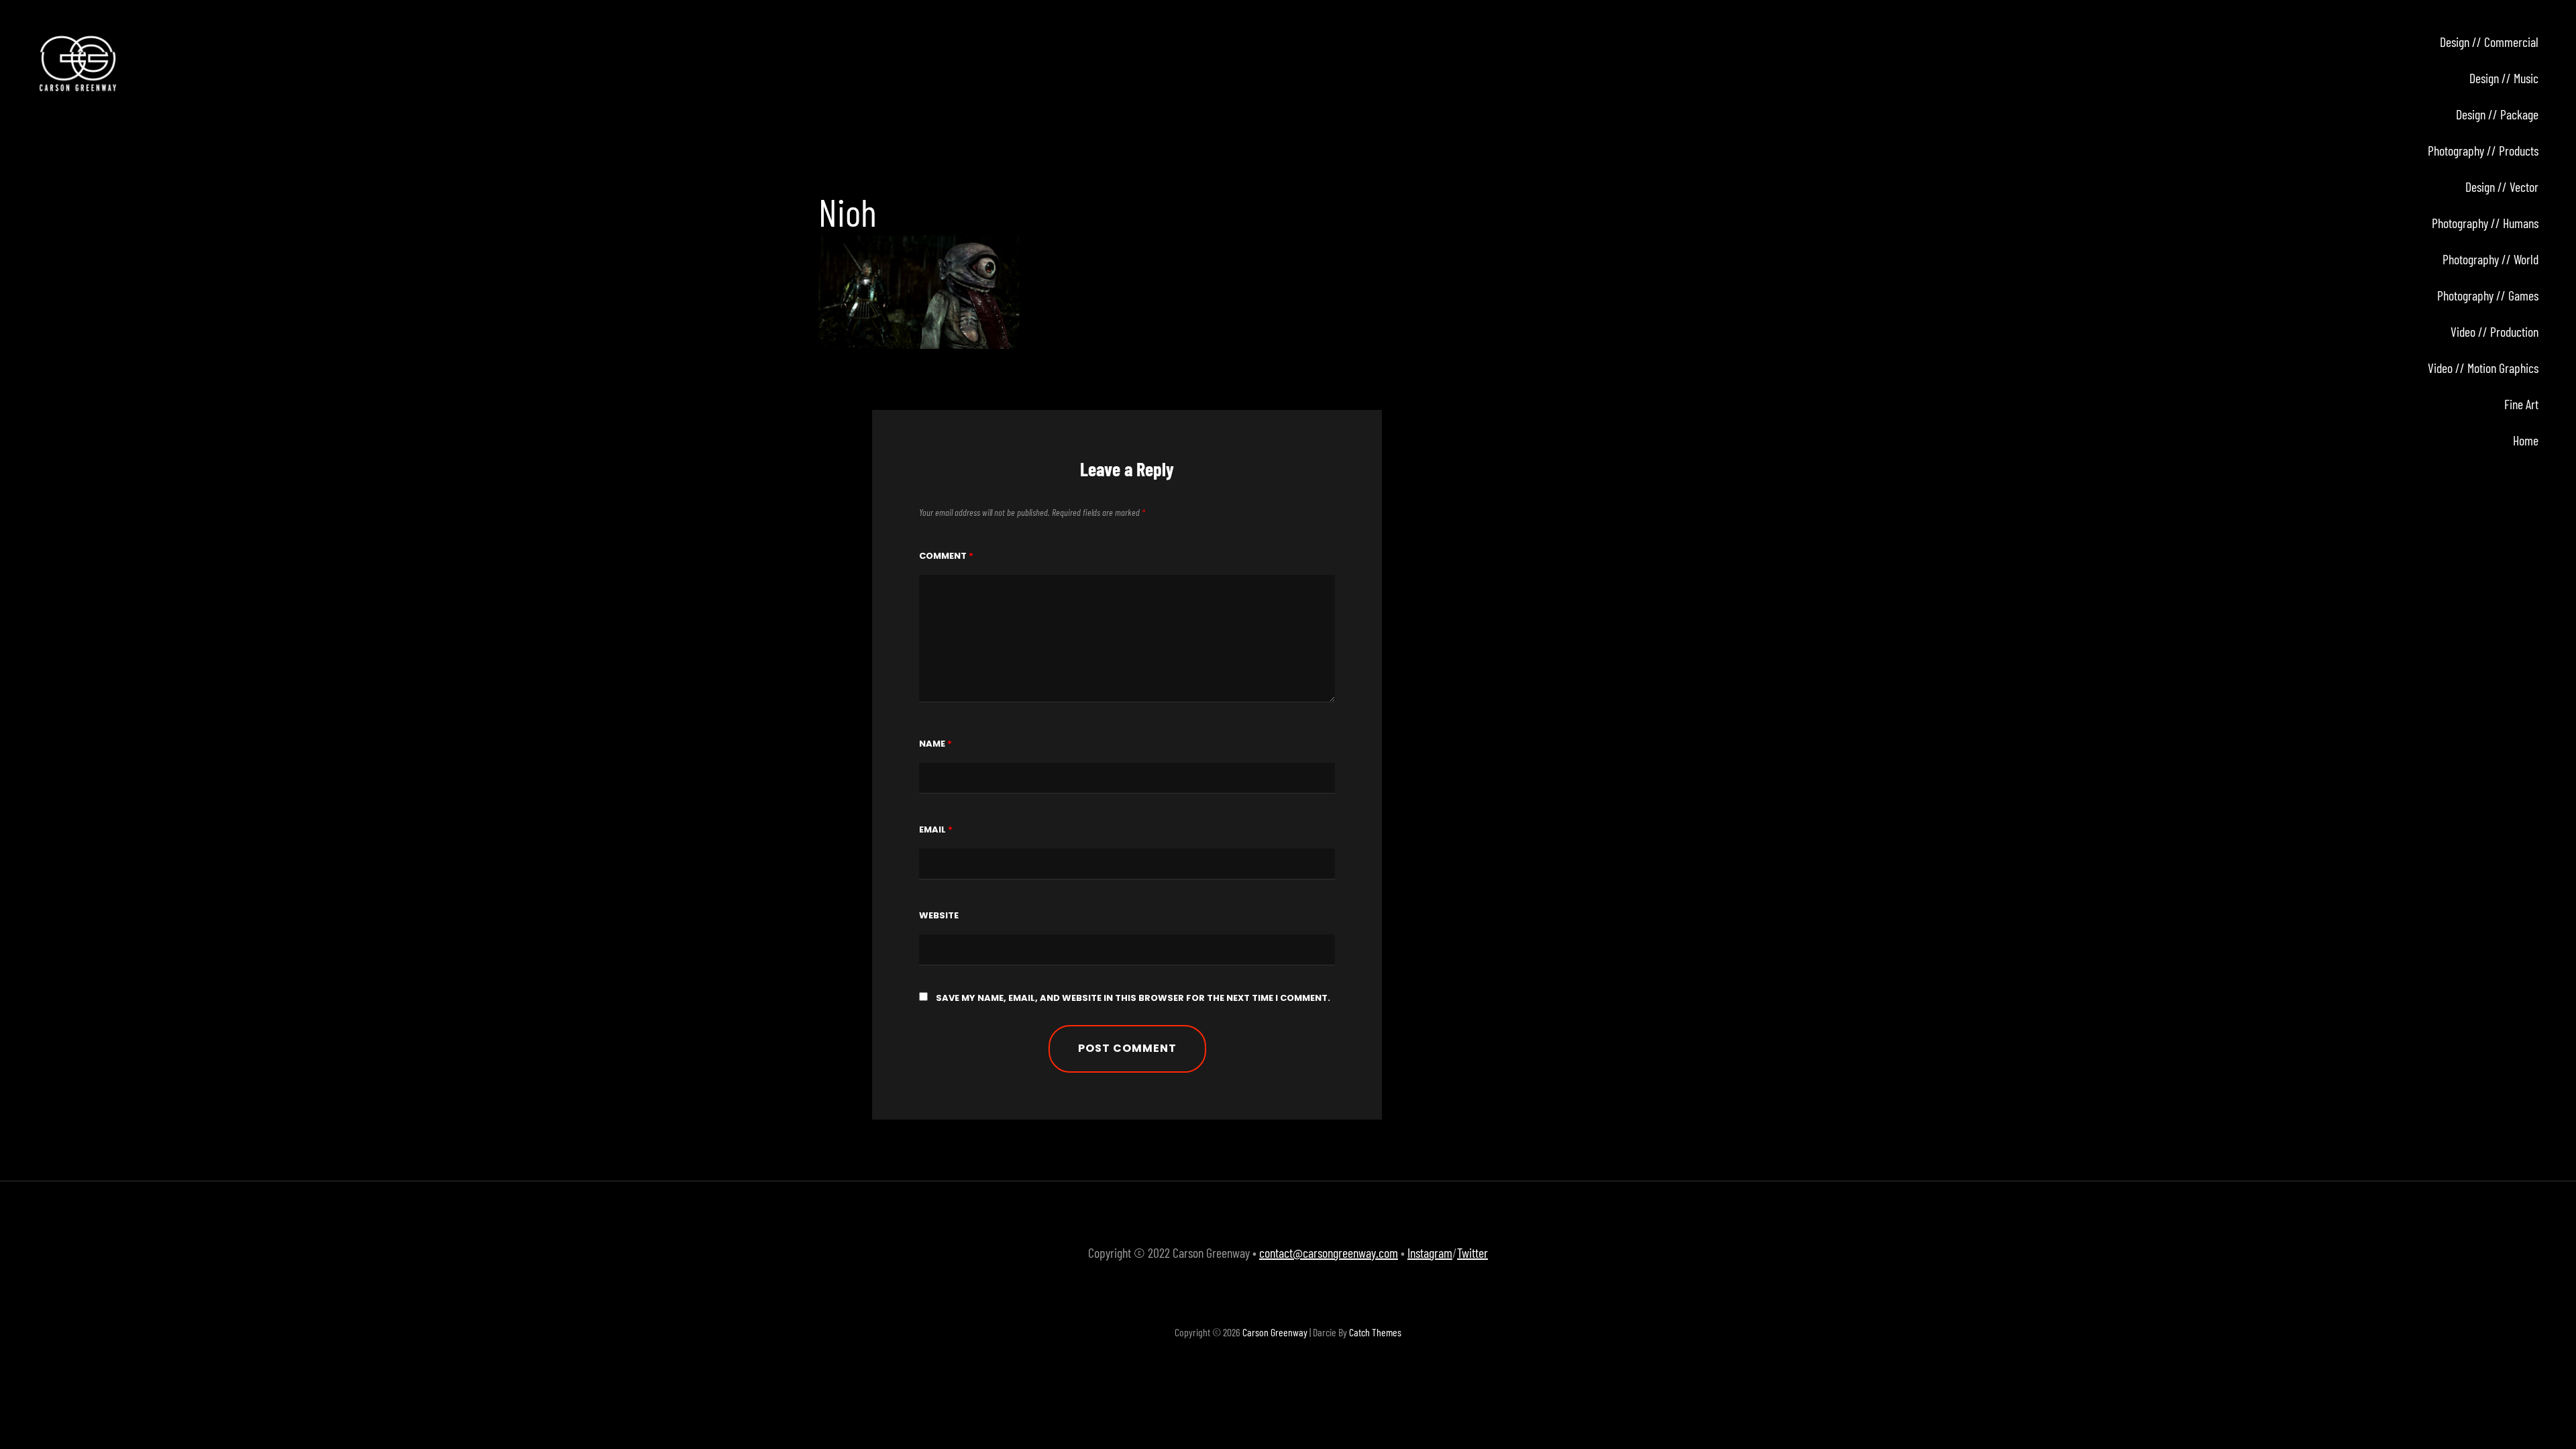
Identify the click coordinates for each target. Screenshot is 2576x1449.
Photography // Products (2483, 150)
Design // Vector (2502, 186)
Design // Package (2497, 114)
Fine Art (2521, 404)
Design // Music (2504, 78)
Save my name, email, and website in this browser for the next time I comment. (1133, 998)
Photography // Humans (2485, 223)
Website (939, 915)
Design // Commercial (2489, 42)
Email (936, 829)
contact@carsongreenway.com (1329, 1252)
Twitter (1472, 1252)
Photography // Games (2488, 295)
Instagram (1430, 1252)
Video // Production (2494, 331)
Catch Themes (1375, 1332)
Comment (946, 556)
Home (2526, 440)
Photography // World (2490, 259)
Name (935, 744)
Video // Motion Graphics (2483, 368)
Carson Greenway (1275, 1332)
